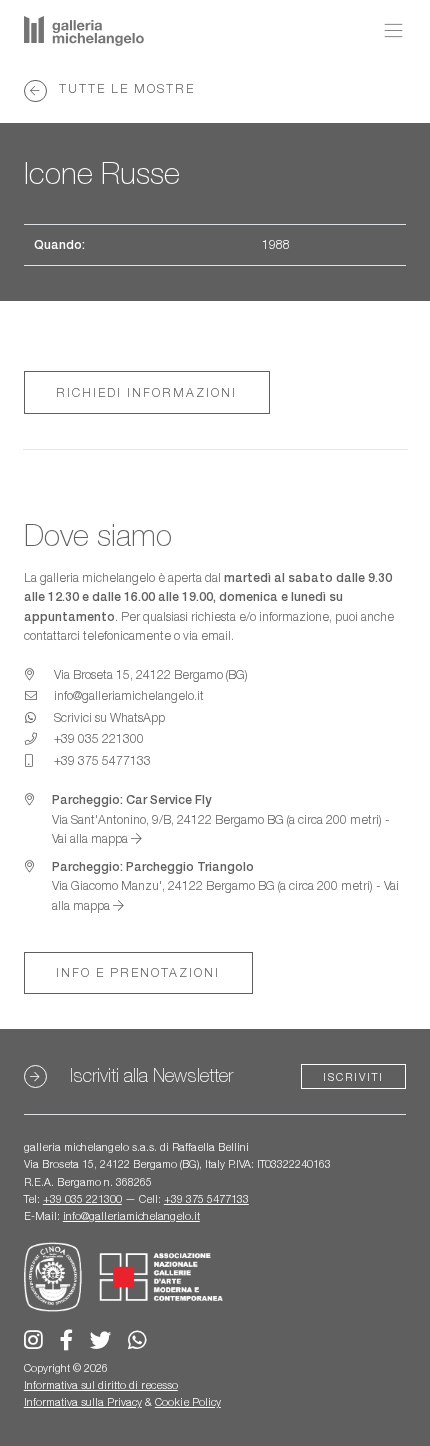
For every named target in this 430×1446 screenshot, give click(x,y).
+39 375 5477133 (206, 1199)
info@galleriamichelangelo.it (131, 1216)
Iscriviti (353, 1077)
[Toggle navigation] (388, 31)
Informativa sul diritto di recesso (101, 1385)
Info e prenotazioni (138, 972)
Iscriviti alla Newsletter (151, 1075)
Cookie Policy (188, 1402)
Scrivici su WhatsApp (109, 717)
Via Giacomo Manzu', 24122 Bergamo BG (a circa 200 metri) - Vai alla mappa (225, 886)
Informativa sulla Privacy (83, 1402)
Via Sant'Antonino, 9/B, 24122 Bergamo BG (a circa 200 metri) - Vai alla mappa (221, 819)
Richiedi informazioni (146, 392)
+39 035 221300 (82, 1199)
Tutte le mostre (124, 88)
